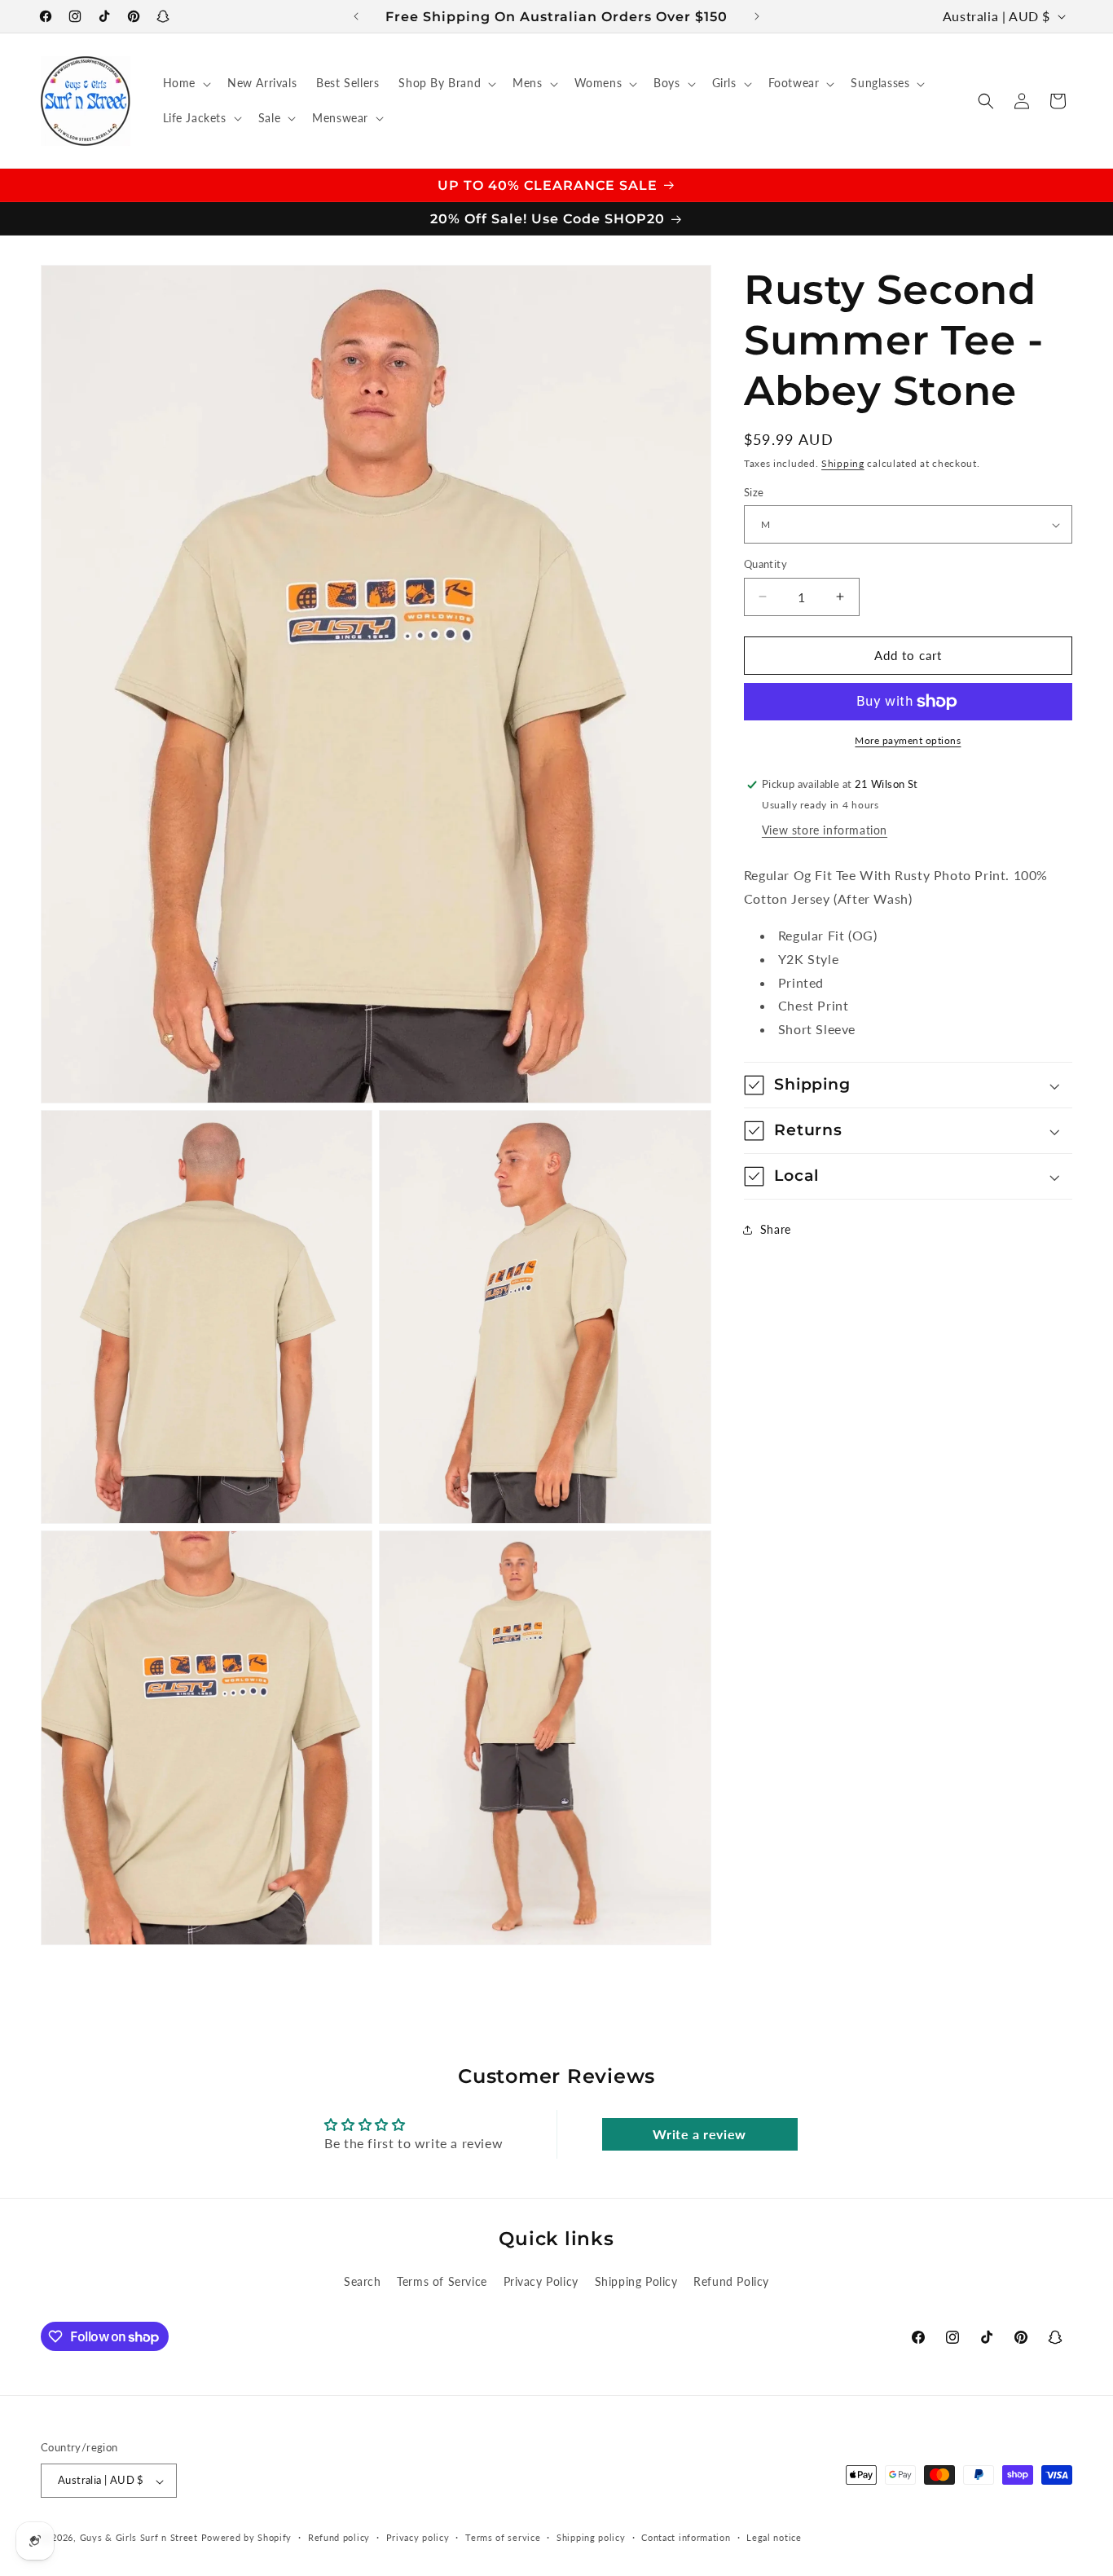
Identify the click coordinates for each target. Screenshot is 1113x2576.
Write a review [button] (699, 2134)
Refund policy (339, 2537)
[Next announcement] (757, 16)
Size (754, 492)
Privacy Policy (541, 2281)
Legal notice (774, 2537)
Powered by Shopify (247, 2538)
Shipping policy (591, 2537)
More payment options (908, 740)
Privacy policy (418, 2537)
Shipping (843, 463)
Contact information (686, 2537)
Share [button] (776, 1230)
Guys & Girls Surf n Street (139, 2538)
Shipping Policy (636, 2281)
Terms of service (503, 2537)
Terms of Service (442, 2281)
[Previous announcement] (356, 16)
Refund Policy (731, 2281)
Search (363, 2281)
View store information (825, 831)
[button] (185, 83)
